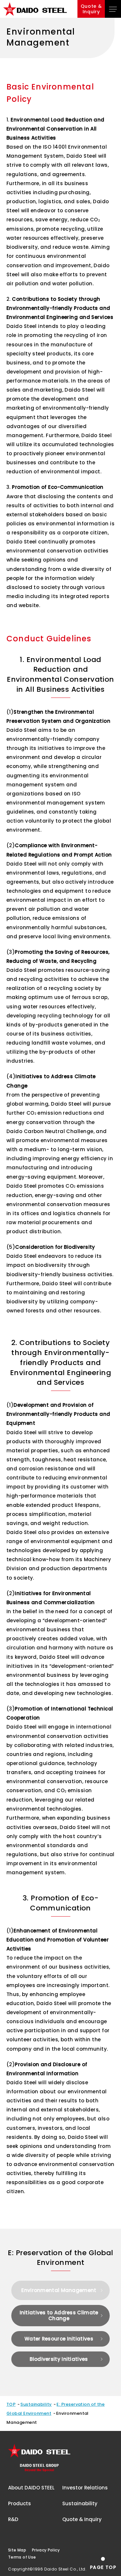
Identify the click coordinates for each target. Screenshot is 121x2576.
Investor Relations (85, 2488)
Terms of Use (22, 2557)
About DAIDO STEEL (31, 2488)
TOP (11, 2404)
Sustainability (36, 2404)
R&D (13, 2519)
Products (20, 2503)
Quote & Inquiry (82, 2519)
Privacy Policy (46, 2550)
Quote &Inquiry (91, 9)
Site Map (17, 2550)
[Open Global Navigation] (113, 9)
